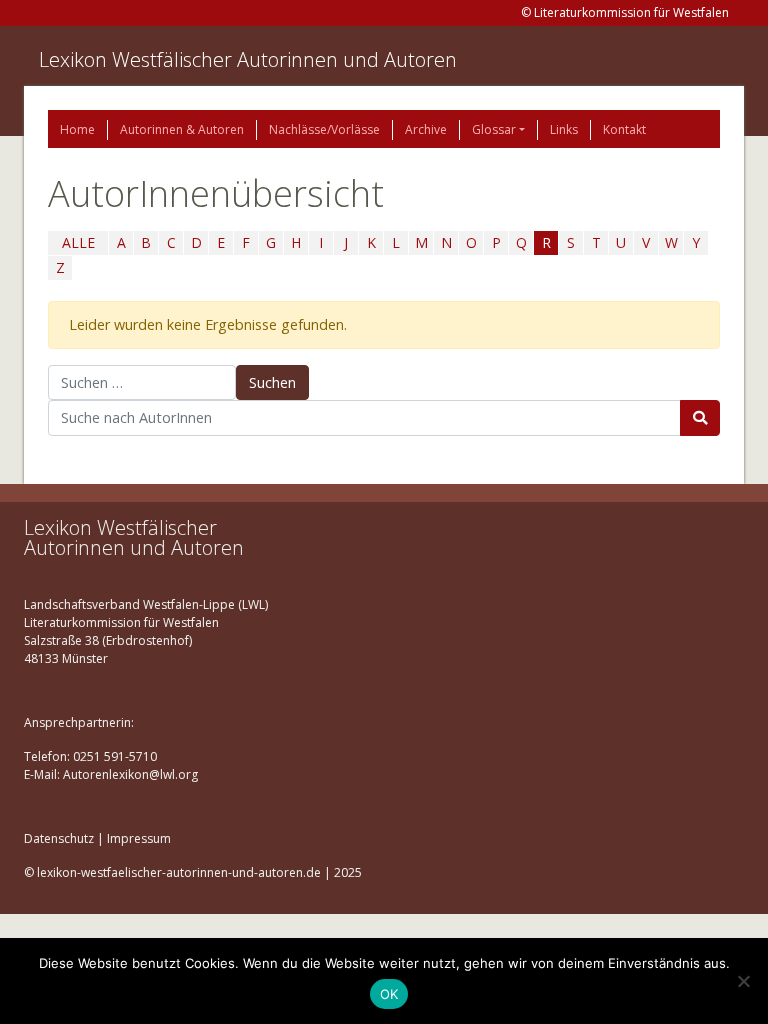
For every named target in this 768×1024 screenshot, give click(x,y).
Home (77, 129)
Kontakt (624, 129)
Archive (426, 129)
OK (389, 994)
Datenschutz (59, 838)
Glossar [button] (494, 129)
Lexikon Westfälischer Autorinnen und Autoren (248, 59)
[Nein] (743, 981)
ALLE (78, 242)
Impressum (139, 838)
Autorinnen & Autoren (182, 129)
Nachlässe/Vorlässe (324, 129)
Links (564, 129)
